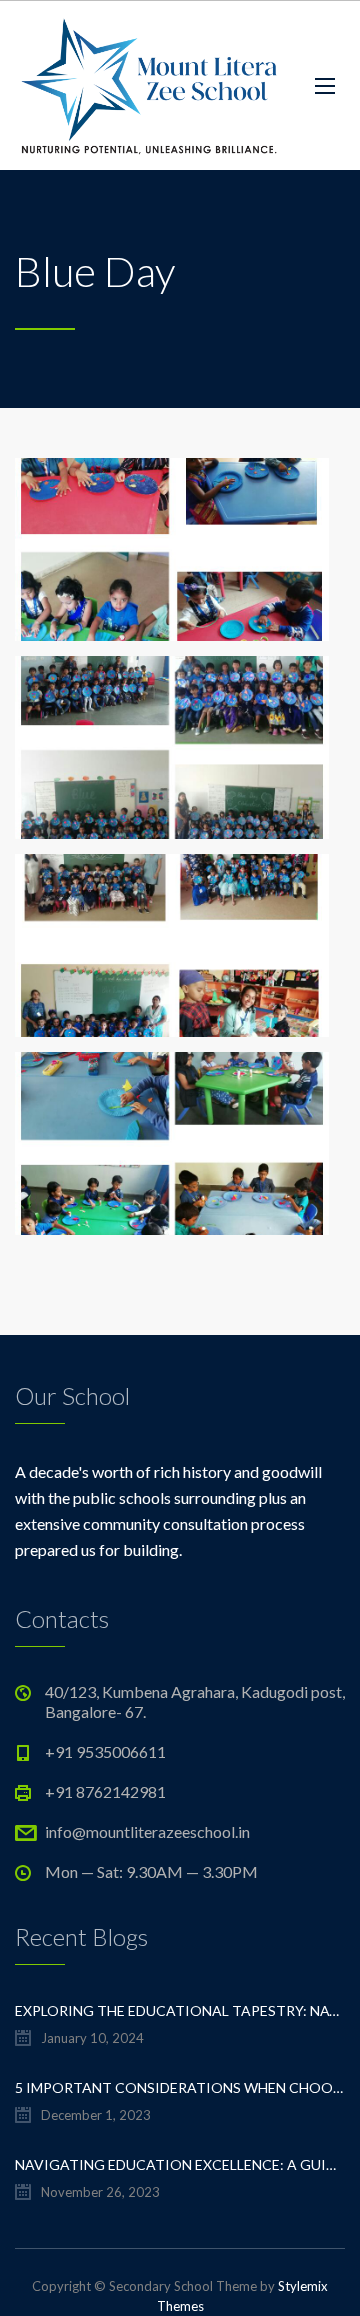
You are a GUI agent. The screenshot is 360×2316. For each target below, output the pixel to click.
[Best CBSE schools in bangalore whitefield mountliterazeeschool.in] (150, 85)
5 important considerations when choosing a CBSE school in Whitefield (180, 2087)
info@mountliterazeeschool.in (147, 1831)
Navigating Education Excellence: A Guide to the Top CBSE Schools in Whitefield (180, 2164)
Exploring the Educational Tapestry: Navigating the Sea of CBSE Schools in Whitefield (180, 2010)
